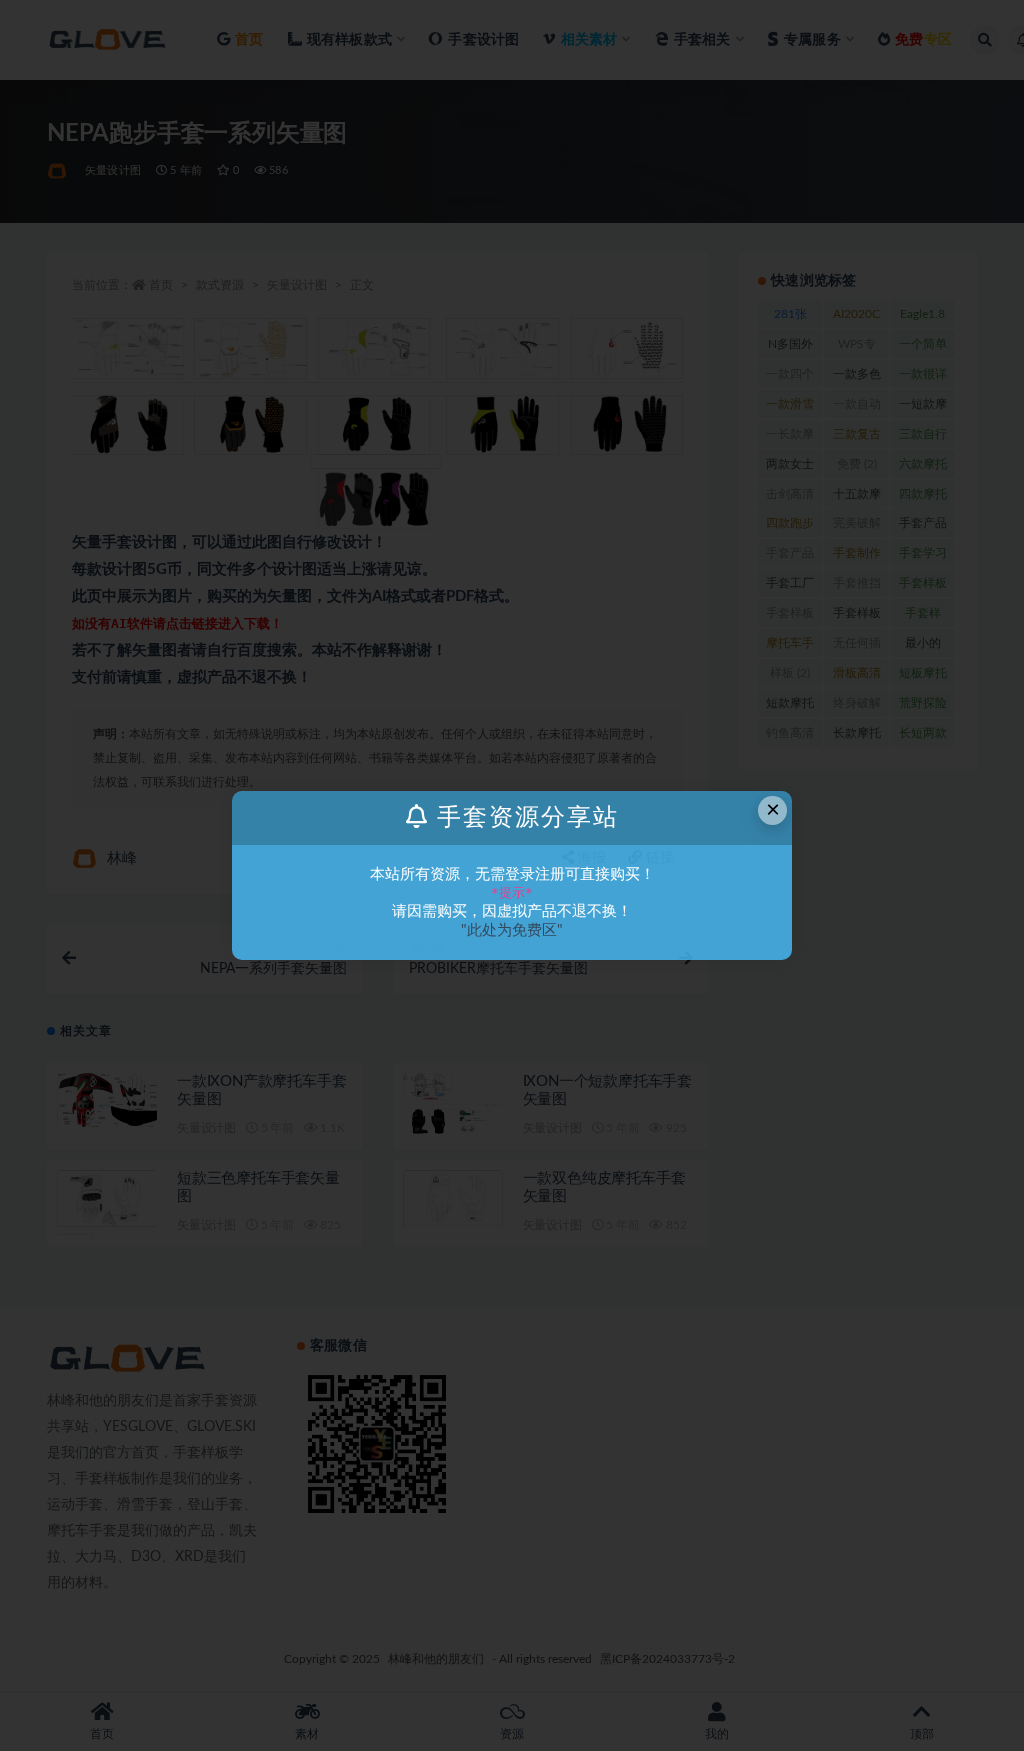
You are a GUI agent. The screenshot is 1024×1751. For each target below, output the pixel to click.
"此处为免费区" (512, 930)
